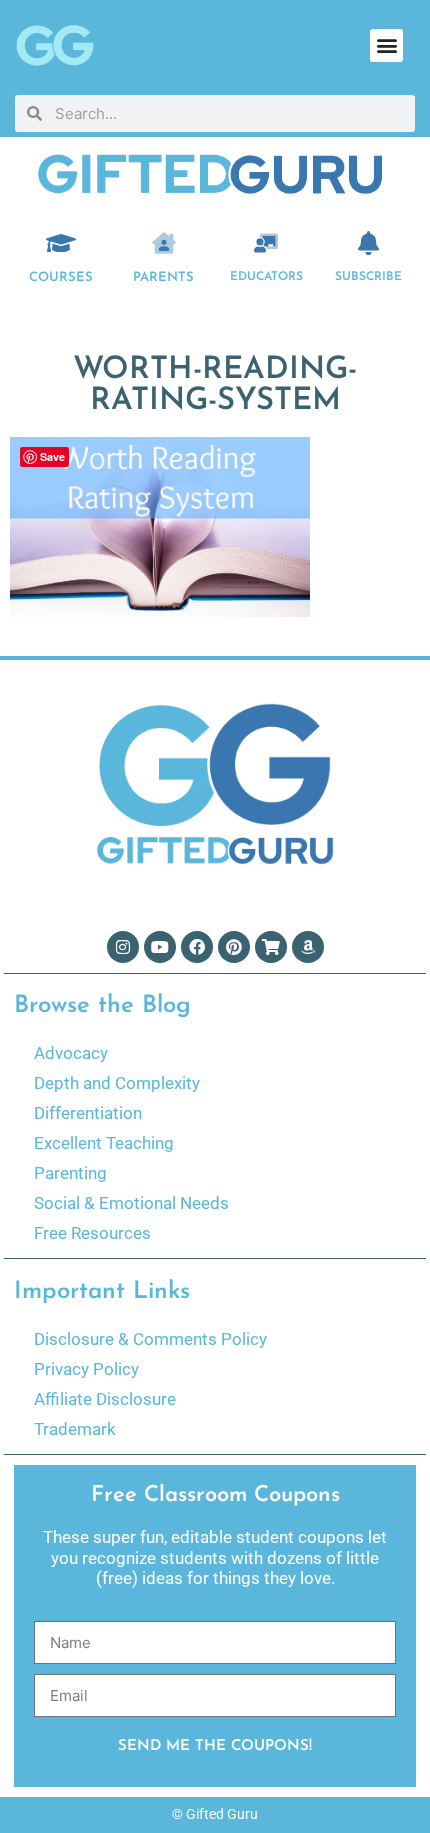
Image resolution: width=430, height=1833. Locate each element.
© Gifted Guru (215, 1814)
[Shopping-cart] (271, 947)
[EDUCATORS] (266, 243)
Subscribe (368, 277)
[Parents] (164, 243)
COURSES (61, 277)
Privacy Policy (86, 1369)
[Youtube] (160, 947)
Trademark (75, 1429)
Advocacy (71, 1053)
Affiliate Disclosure (105, 1399)
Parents (163, 277)
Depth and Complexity (117, 1083)
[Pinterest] (234, 947)
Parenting (70, 1173)
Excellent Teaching (104, 1143)
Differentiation (88, 1113)
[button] (386, 45)
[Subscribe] (369, 243)
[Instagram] (123, 947)
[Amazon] (308, 947)
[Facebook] (197, 947)
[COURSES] (61, 243)
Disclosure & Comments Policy (150, 1339)
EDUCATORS (266, 277)
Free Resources (92, 1233)
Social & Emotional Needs (131, 1203)
